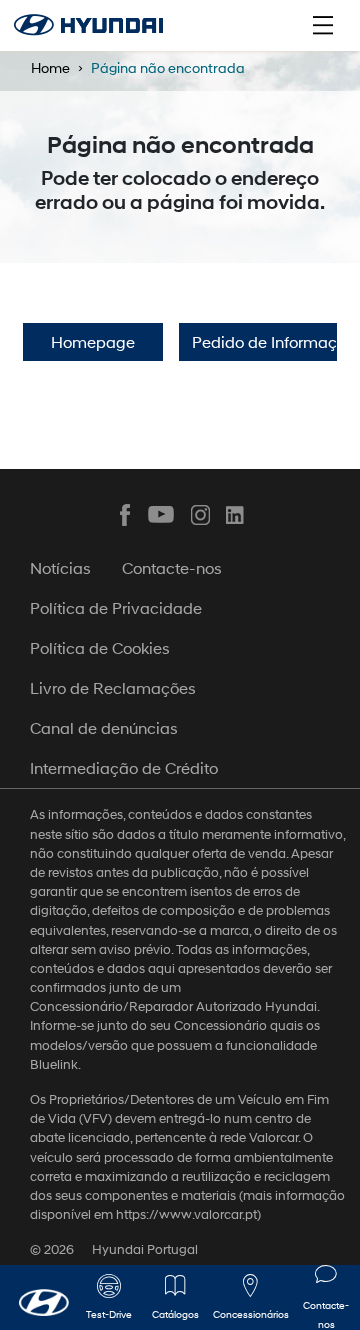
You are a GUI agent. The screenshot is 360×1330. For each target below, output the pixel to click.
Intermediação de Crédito (124, 767)
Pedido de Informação (264, 341)
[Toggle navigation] (323, 25)
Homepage (93, 341)
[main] (180, 665)
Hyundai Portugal (145, 1249)
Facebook (125, 515)
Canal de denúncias (104, 727)
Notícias (60, 567)
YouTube (162, 515)
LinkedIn (236, 515)
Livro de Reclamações (113, 687)
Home (50, 67)
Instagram (199, 515)
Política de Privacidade (116, 607)
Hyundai (88, 25)
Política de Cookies (100, 647)
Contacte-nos (172, 567)
